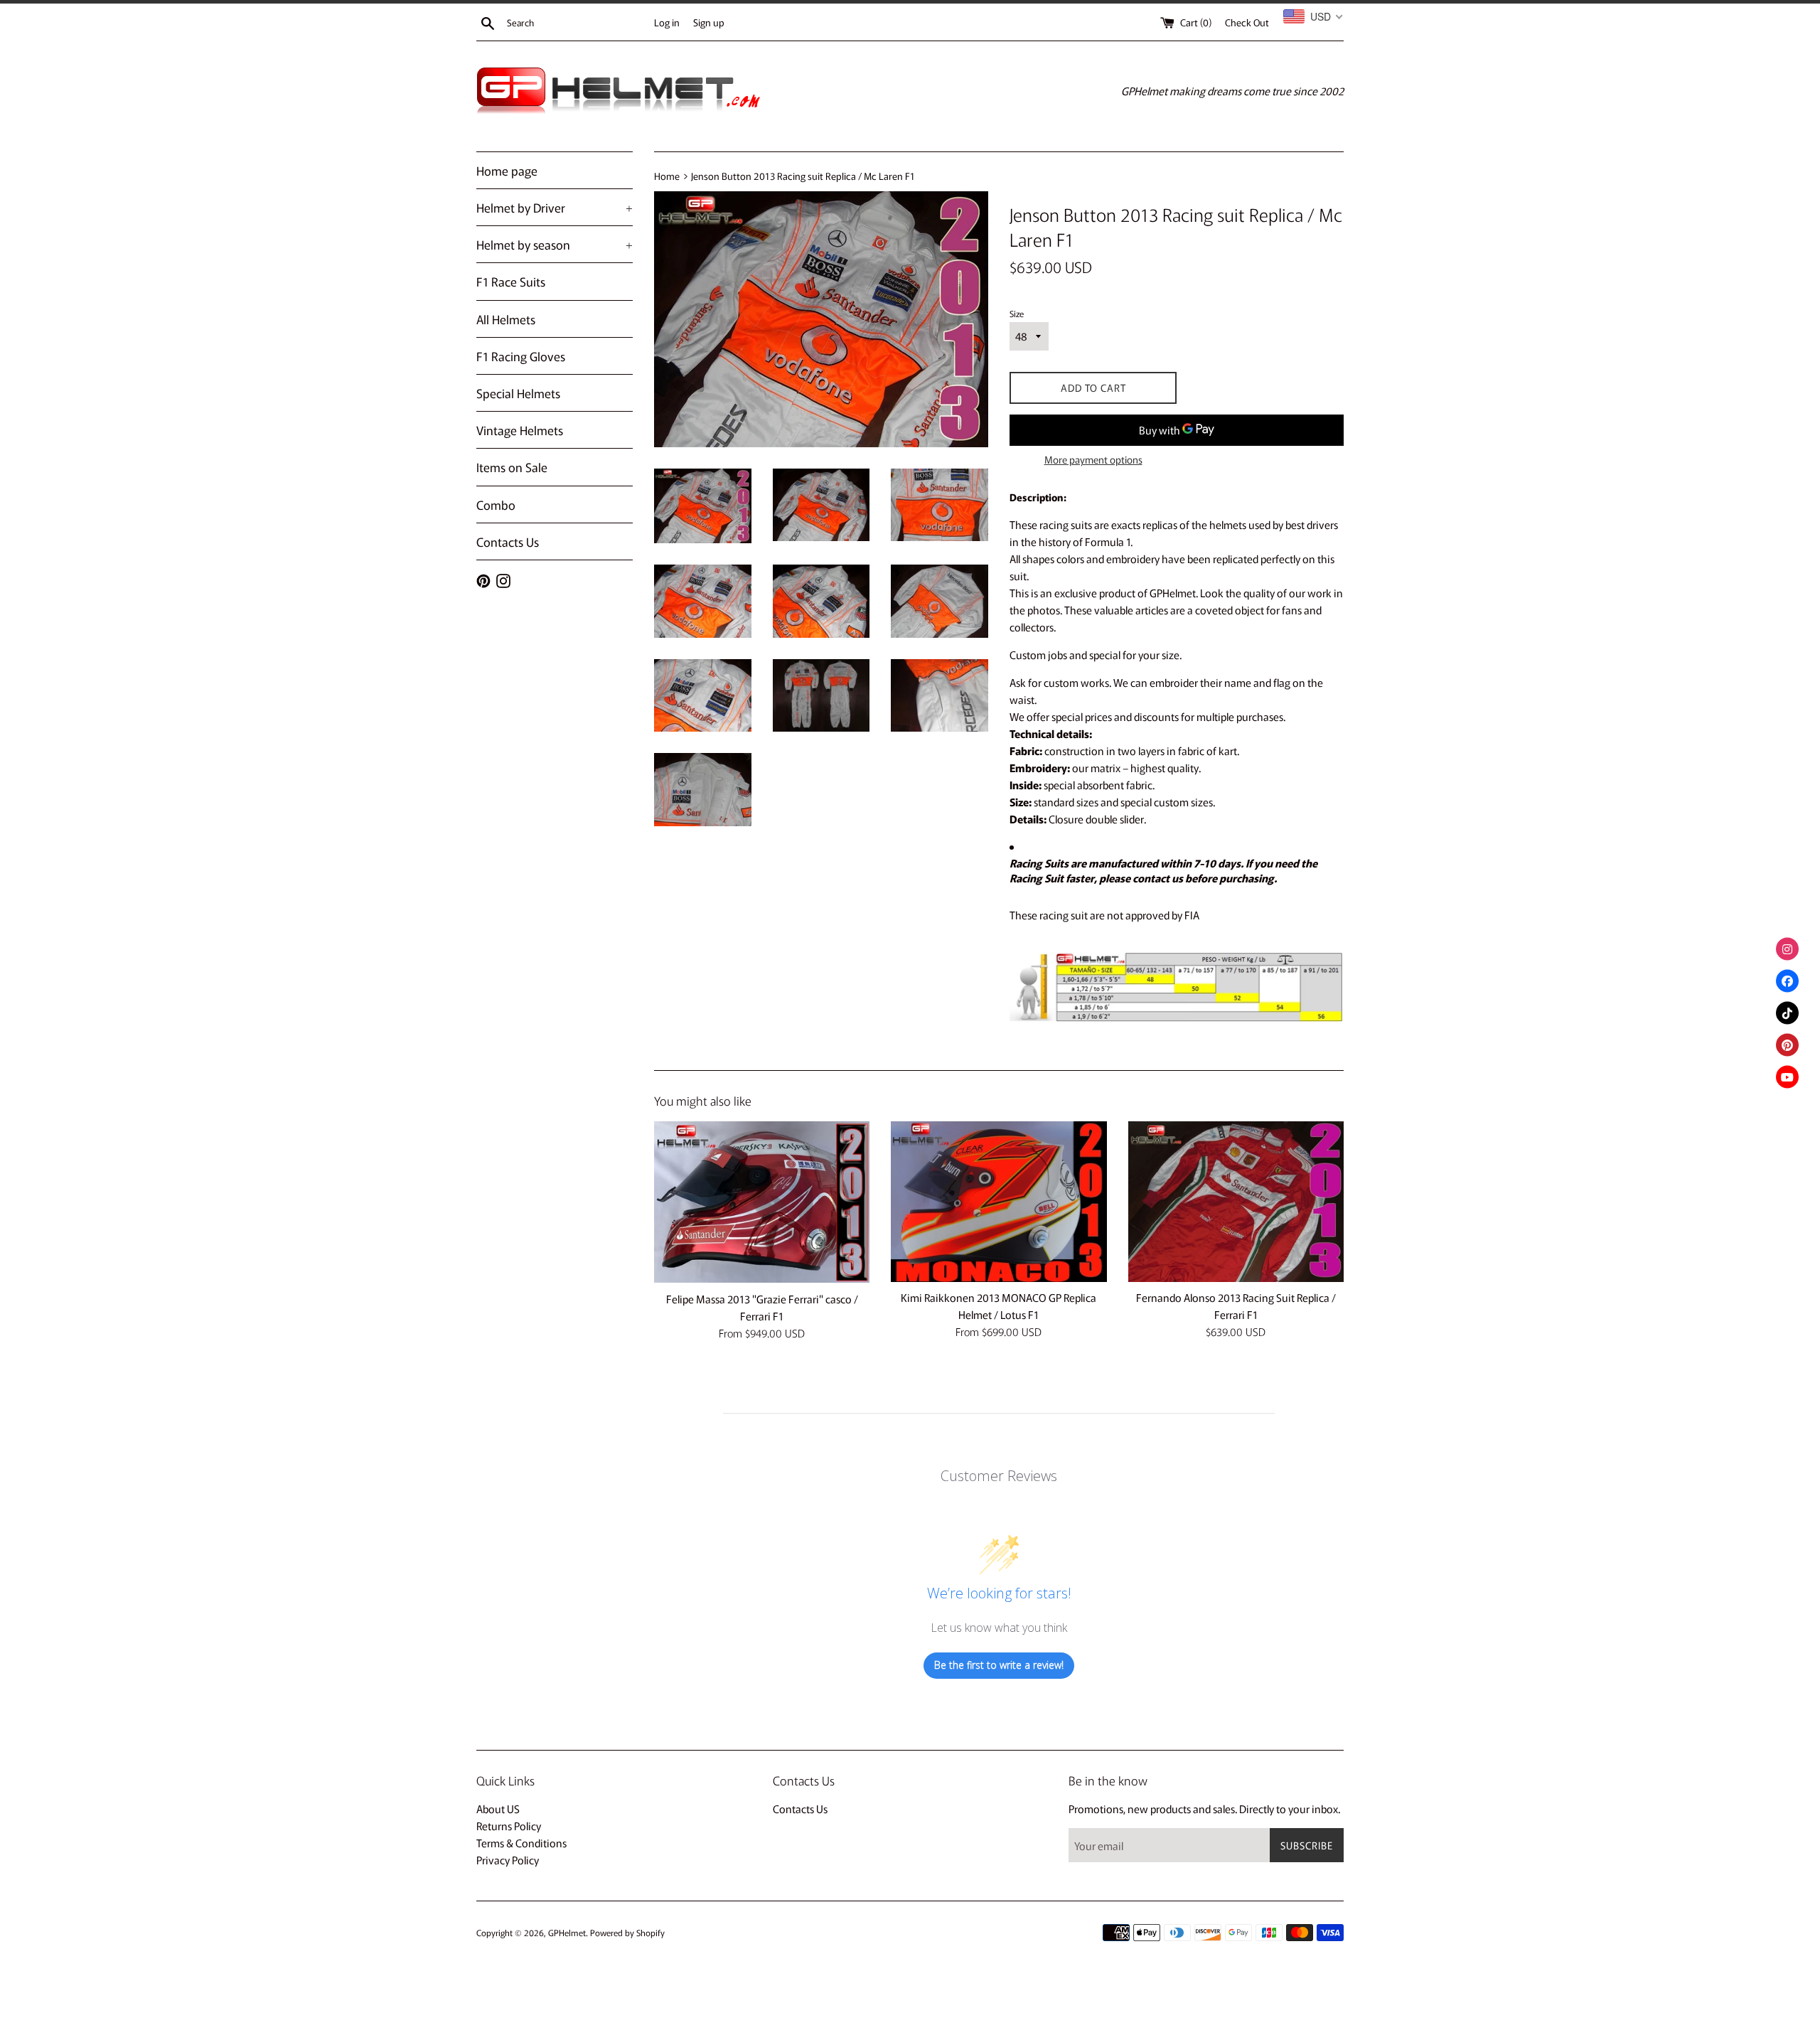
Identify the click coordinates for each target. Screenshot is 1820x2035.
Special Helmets (518, 393)
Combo (496, 504)
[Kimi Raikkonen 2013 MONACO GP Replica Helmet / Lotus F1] (999, 1202)
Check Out (1247, 22)
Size (1017, 313)
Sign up (709, 22)
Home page (507, 170)
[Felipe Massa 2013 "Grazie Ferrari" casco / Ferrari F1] (762, 1202)
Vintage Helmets (520, 430)
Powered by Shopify (627, 1932)
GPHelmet (567, 1932)
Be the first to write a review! (999, 1665)
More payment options (1093, 459)
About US (498, 1809)
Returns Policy (509, 1826)
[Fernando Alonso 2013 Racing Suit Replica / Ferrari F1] (1236, 1202)
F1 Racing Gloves (521, 356)
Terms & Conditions (521, 1843)
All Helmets (506, 319)
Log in (667, 22)
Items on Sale (512, 467)
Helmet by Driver (555, 207)
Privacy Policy (508, 1860)
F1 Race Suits (511, 281)
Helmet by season (555, 244)
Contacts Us (508, 541)
